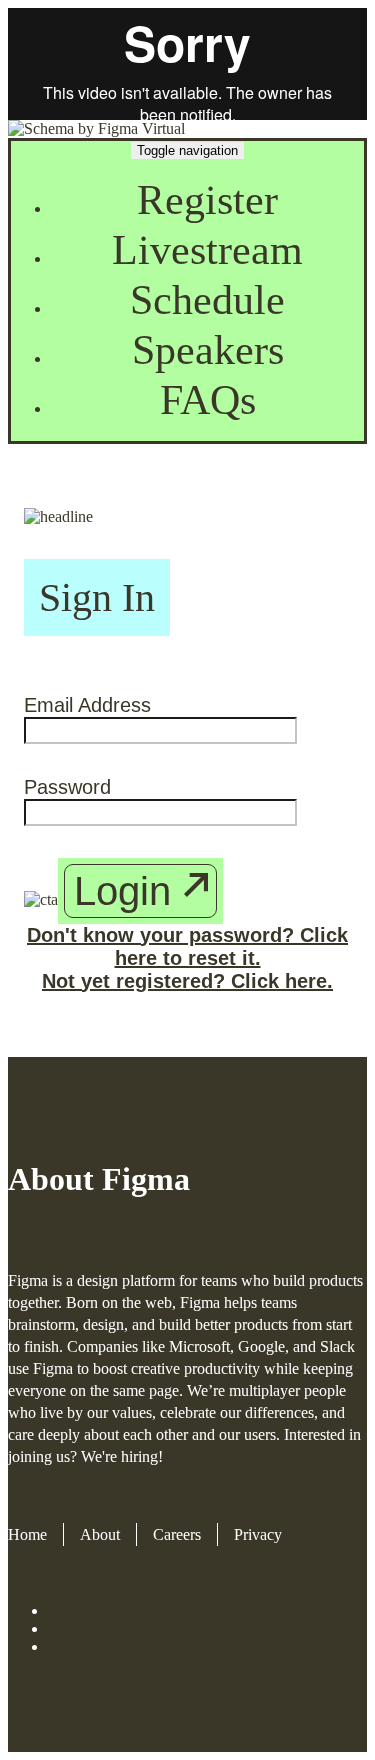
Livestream (207, 250)
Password (67, 787)
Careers (177, 1534)
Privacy (258, 1534)
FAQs (208, 400)
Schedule (207, 300)
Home (27, 1534)
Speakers (208, 350)
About (100, 1534)
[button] (140, 891)
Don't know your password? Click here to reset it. (187, 946)
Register (207, 200)
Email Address (87, 705)
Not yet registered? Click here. (187, 981)
